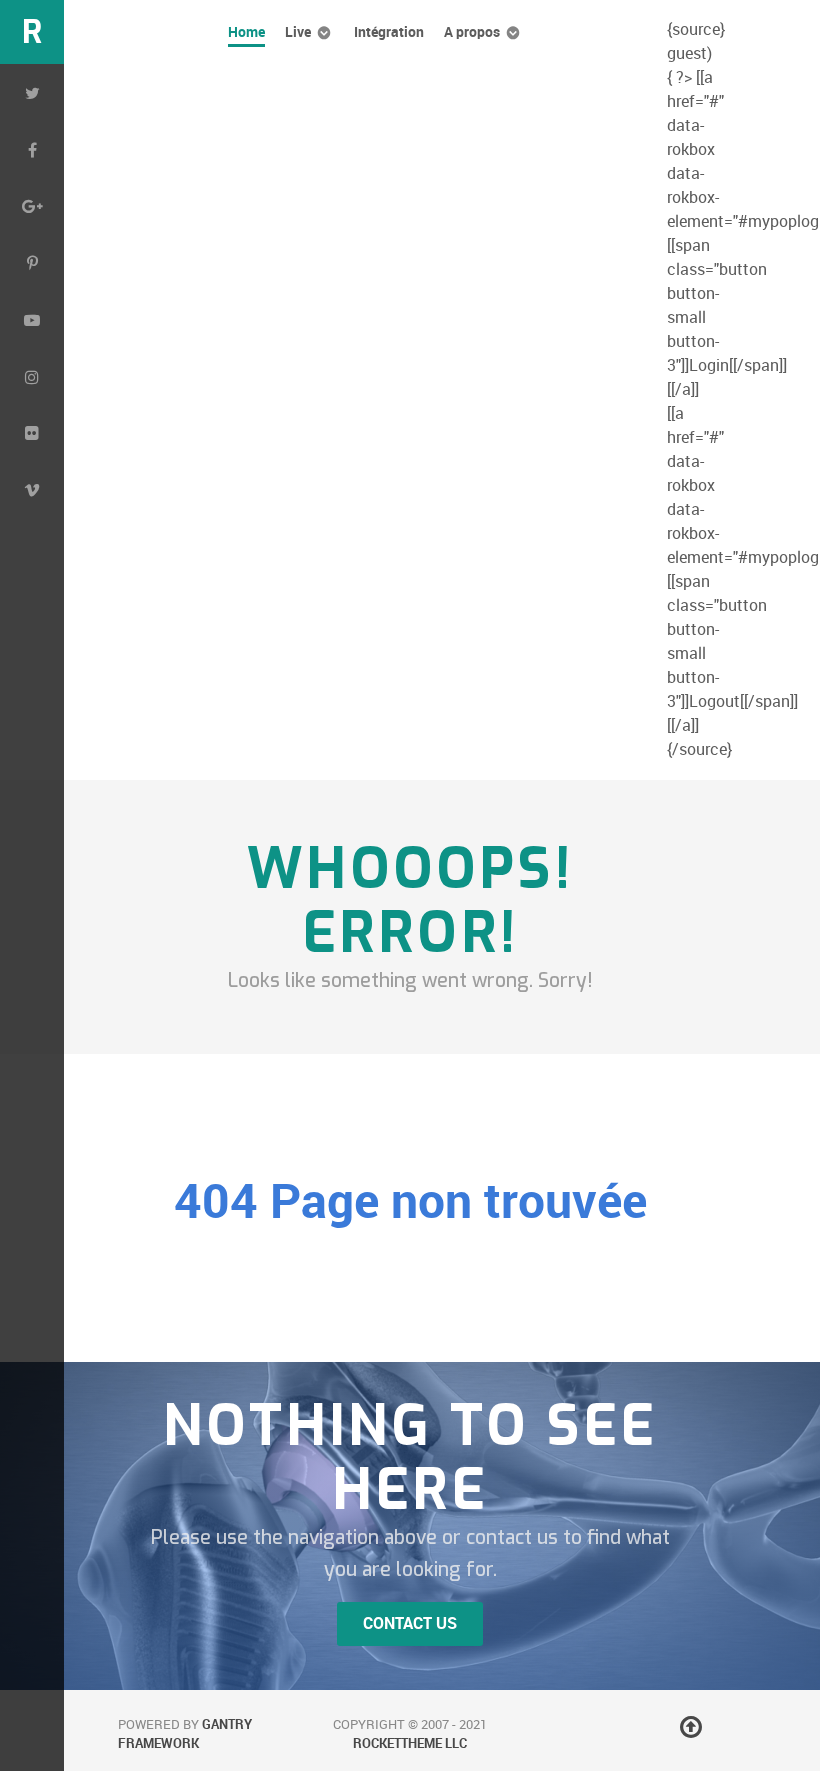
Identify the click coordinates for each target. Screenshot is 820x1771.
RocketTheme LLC (410, 1743)
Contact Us (410, 1623)
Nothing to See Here (410, 1458)
